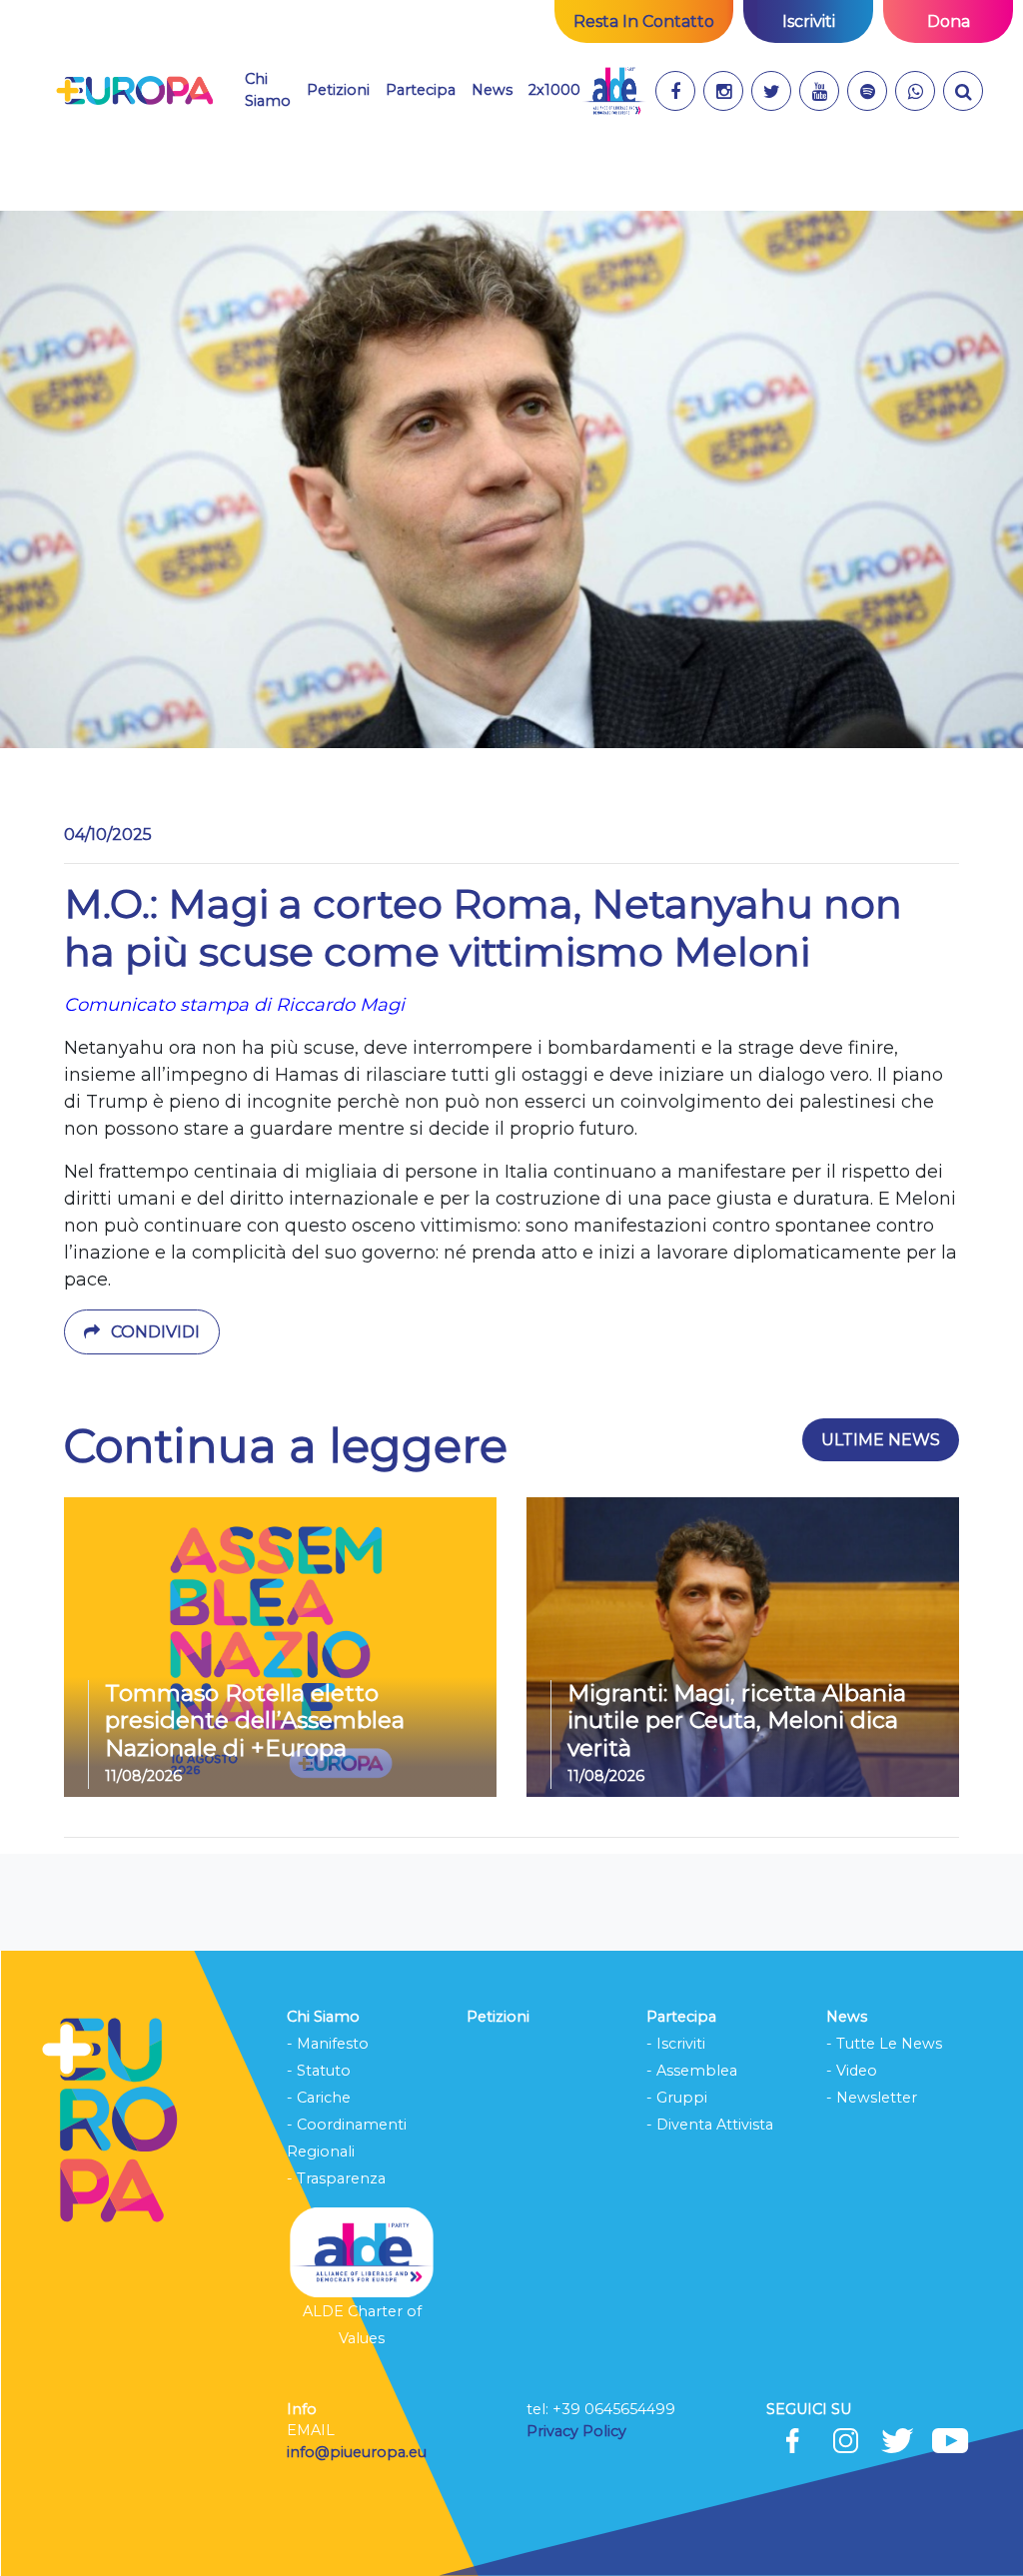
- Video (852, 2071)
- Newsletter (872, 2098)
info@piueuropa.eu (357, 2452)
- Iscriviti (676, 2044)
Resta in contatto (644, 21)
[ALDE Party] (614, 91)
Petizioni (338, 90)
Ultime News (881, 1440)
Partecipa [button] (421, 90)
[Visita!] (675, 91)
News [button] (492, 89)
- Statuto (319, 2071)
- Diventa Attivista (710, 2125)
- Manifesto (328, 2044)
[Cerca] (963, 91)
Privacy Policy (578, 2431)
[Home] (134, 91)
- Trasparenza (336, 2178)
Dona (949, 21)
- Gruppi (677, 2098)
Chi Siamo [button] (268, 90)
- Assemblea (692, 2071)
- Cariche (319, 2098)
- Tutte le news (884, 2044)
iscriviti (809, 21)
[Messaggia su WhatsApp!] (915, 91)
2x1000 (554, 90)
